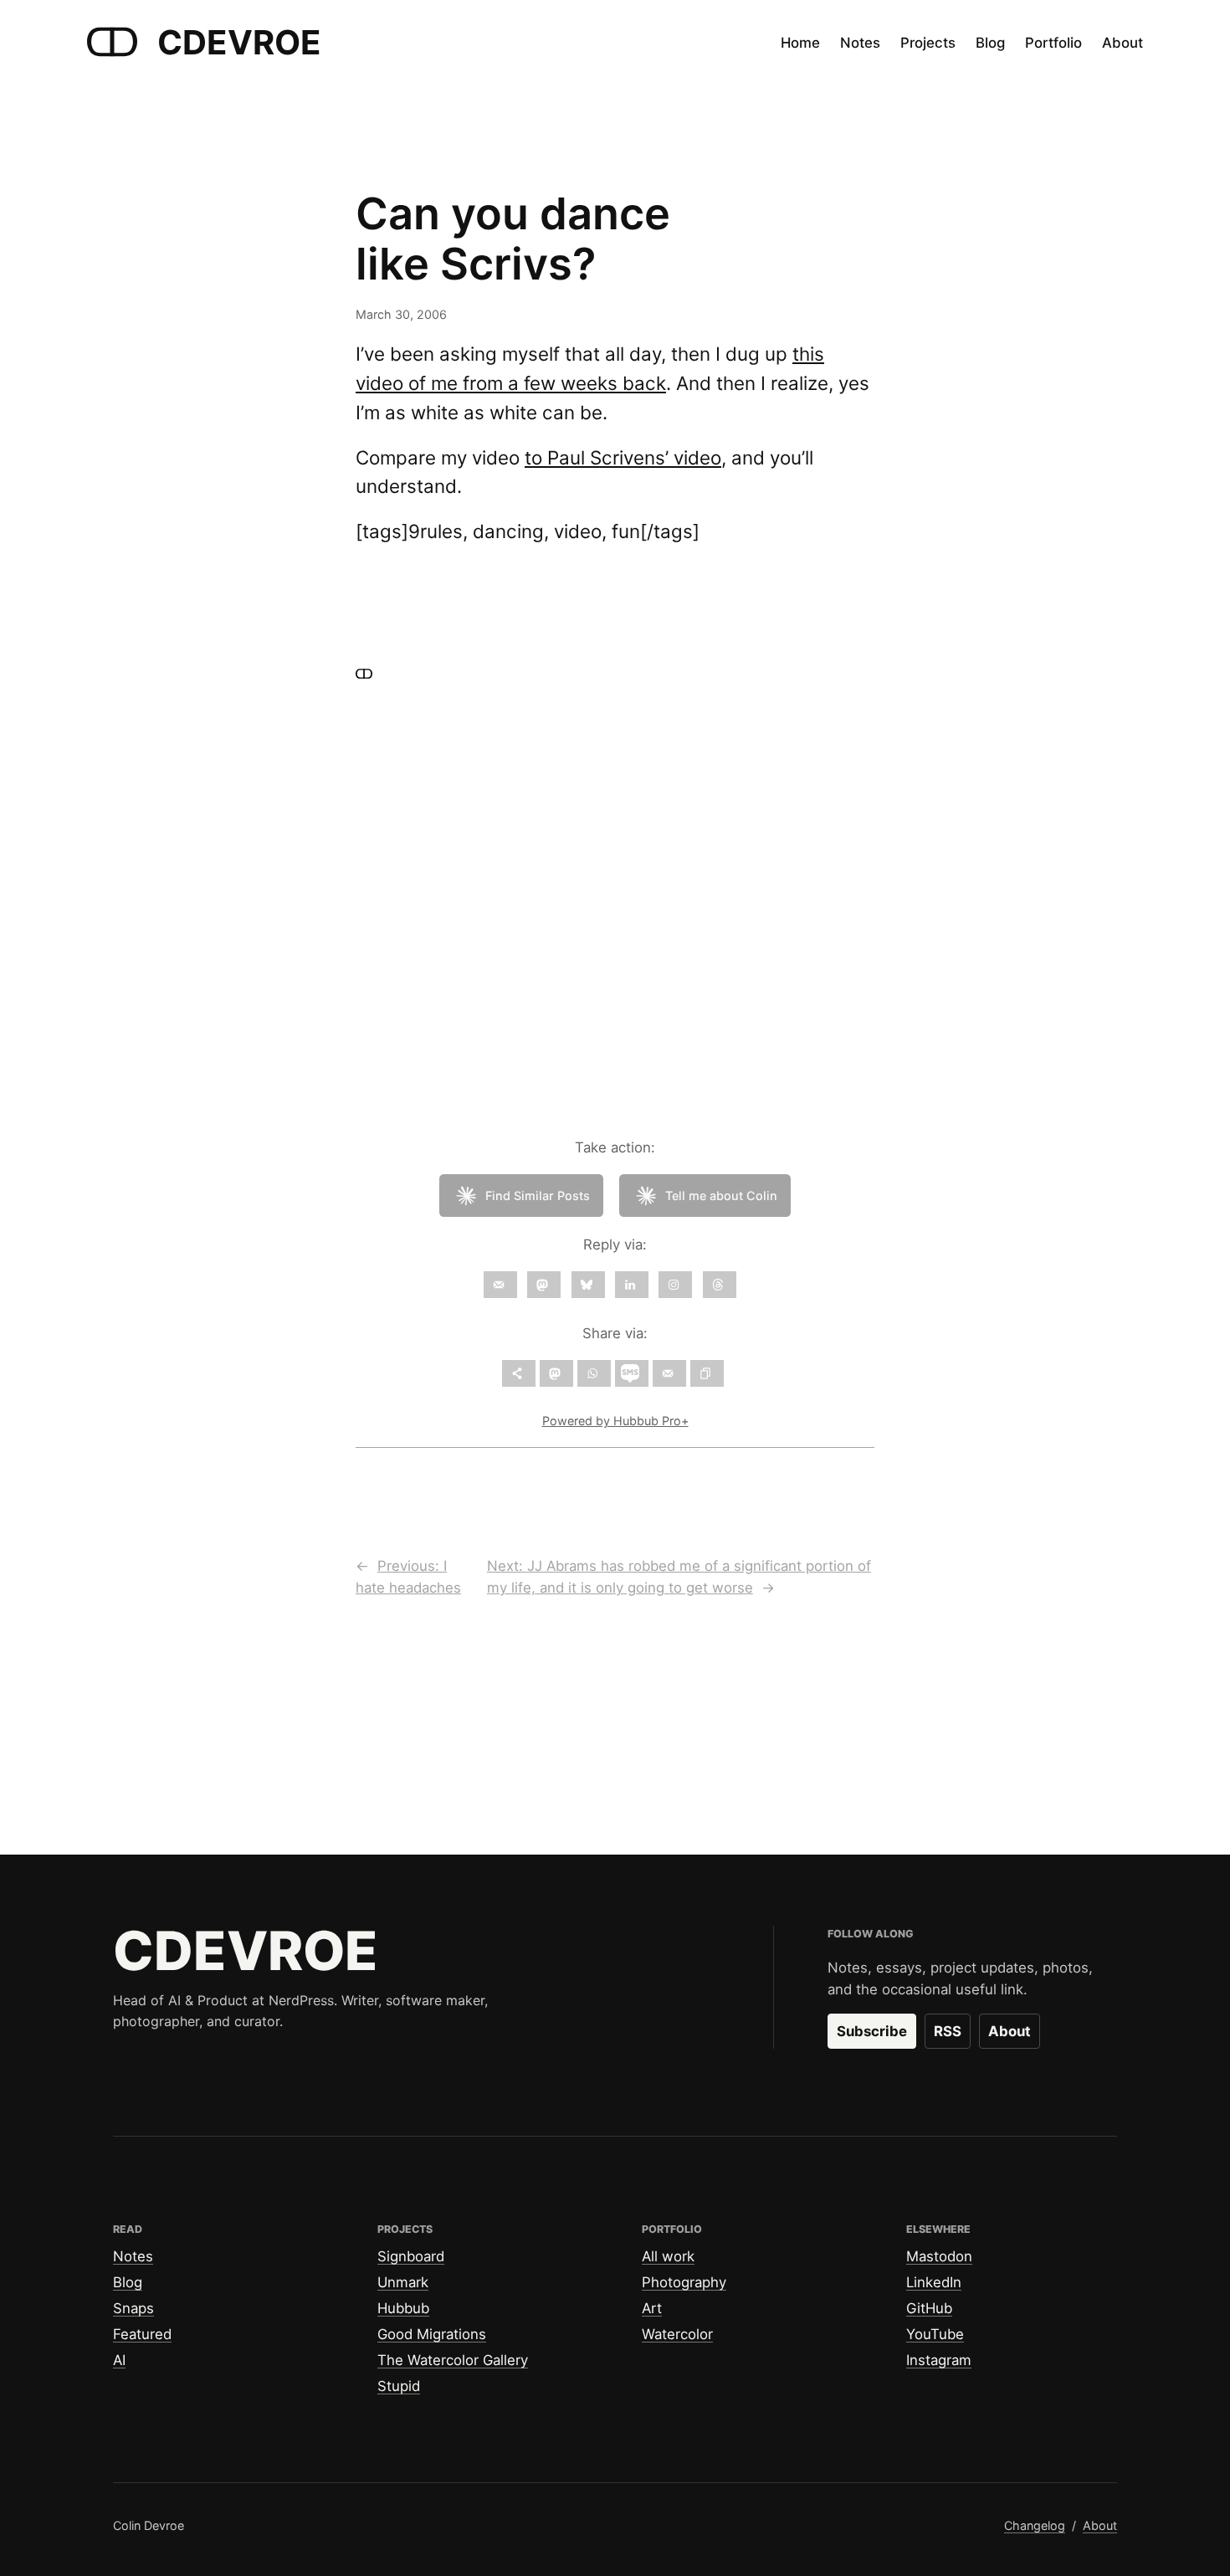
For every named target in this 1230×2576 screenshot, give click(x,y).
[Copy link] (707, 1373)
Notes (133, 2256)
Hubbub (403, 2308)
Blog (128, 2282)
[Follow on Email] (500, 1285)
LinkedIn (934, 2282)
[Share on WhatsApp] (594, 1373)
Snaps (133, 2308)
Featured (142, 2334)
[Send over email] (669, 1373)
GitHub (929, 2308)
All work (668, 2256)
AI (119, 2360)
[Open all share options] (519, 1373)
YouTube (935, 2334)
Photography (684, 2282)
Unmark (403, 2282)
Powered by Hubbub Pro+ (615, 1421)
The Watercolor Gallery (453, 2360)
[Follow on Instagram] (675, 1285)
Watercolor (677, 2334)
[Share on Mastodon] (556, 1373)
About (1010, 2031)
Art (652, 2308)
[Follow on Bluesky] (588, 1285)
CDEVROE (239, 42)
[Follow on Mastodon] (544, 1285)
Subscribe (872, 2031)
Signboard (411, 2256)
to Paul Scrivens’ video (623, 457)
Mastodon (939, 2256)
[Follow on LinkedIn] (632, 1285)
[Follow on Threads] (720, 1285)
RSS (948, 2031)
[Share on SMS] (632, 1373)
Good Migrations (432, 2334)
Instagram (939, 2360)
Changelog (1035, 2525)
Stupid (399, 2386)
